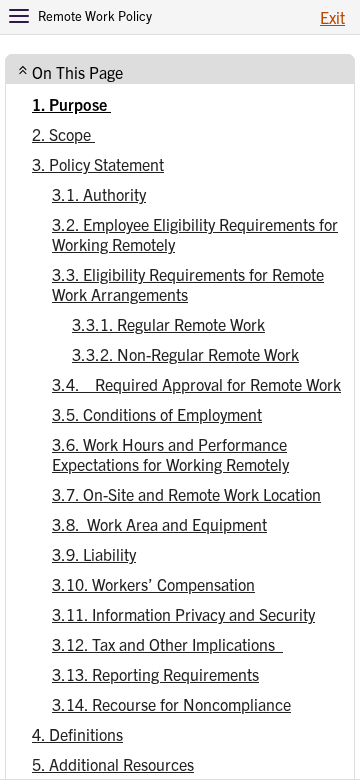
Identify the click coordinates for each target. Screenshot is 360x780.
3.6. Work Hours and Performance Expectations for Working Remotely (170, 454)
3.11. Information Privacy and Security (183, 614)
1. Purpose (71, 104)
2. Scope (63, 134)
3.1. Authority (99, 194)
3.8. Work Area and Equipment (159, 524)
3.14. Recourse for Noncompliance (171, 704)
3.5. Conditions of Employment (157, 414)
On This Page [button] (77, 72)
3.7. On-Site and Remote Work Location (186, 494)
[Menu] (19, 16)
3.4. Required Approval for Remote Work (196, 384)
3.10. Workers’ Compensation (153, 584)
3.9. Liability (94, 554)
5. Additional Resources (113, 764)
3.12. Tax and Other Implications (167, 644)
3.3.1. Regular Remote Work (168, 324)
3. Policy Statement (98, 164)
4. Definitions (77, 734)
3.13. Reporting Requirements (155, 674)
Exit (332, 17)
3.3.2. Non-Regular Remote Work (185, 354)
